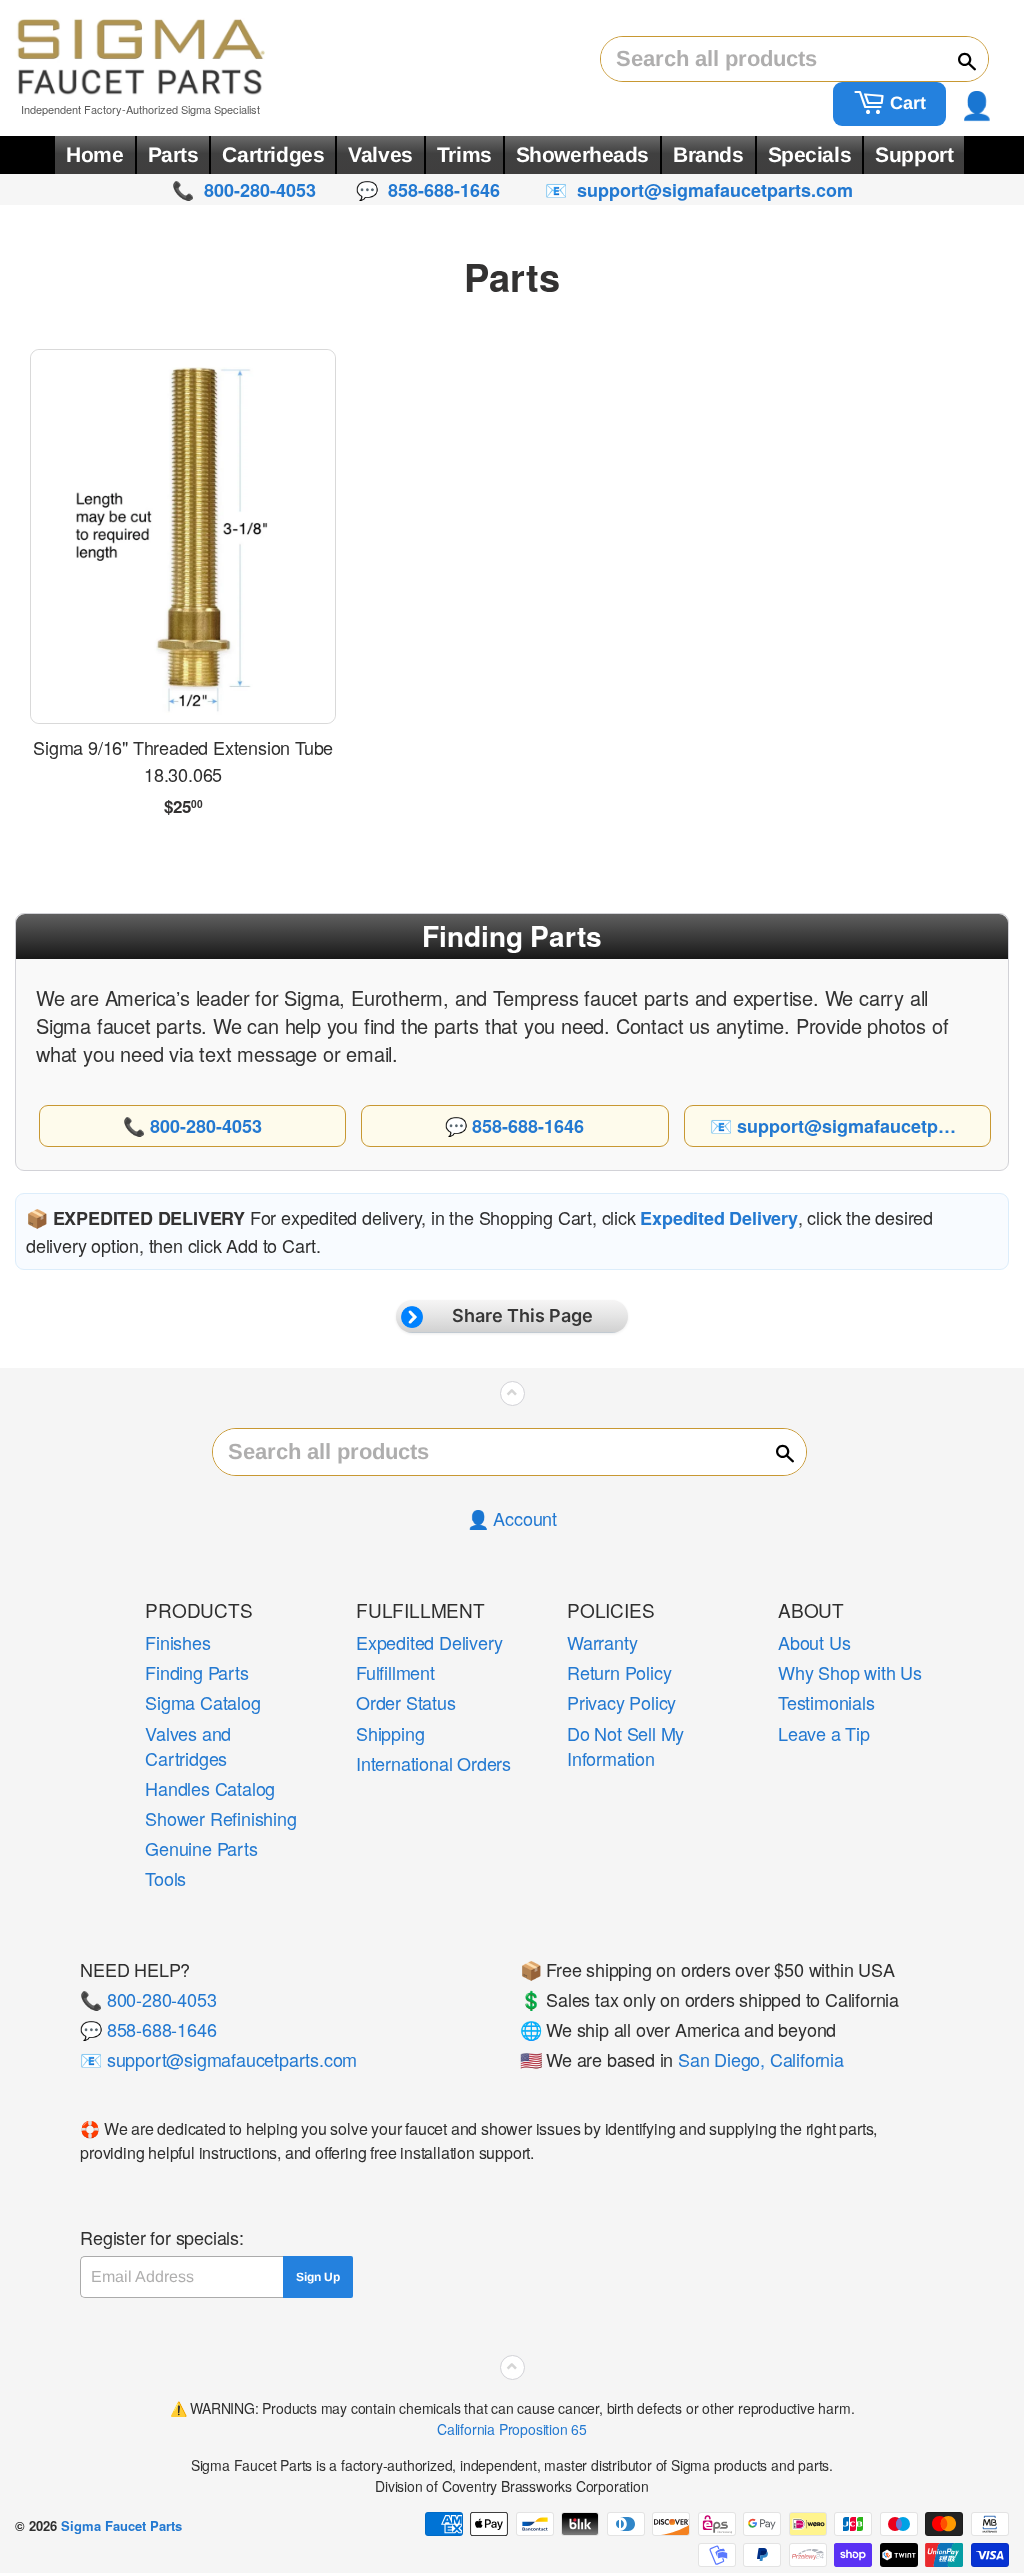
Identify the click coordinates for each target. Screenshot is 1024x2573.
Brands (708, 154)
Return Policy (619, 1672)
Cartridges (273, 154)
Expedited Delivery (429, 1642)
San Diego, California (761, 2059)
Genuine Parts (201, 1848)
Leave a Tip (824, 1733)
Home (94, 154)
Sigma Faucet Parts (121, 2525)
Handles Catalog (210, 1788)
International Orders (433, 1763)
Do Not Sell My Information (625, 1745)
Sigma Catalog (202, 1702)
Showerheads (582, 154)
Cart (905, 103)
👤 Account (512, 1518)
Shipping (390, 1733)
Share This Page (522, 1315)
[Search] (958, 60)
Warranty (602, 1642)
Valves (380, 154)
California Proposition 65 (512, 2429)
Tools (165, 1878)
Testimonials (826, 1702)
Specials (810, 154)
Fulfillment (395, 1672)
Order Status (406, 1702)
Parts (173, 154)
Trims (464, 154)
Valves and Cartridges (188, 1745)
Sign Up (318, 2277)
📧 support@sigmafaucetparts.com (218, 2059)
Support (914, 154)
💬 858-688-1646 (148, 2029)
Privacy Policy (621, 1702)
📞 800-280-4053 (148, 1999)
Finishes (177, 1642)
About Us (814, 1642)
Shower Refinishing (220, 1818)
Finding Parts (196, 1672)
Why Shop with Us (850, 1672)
